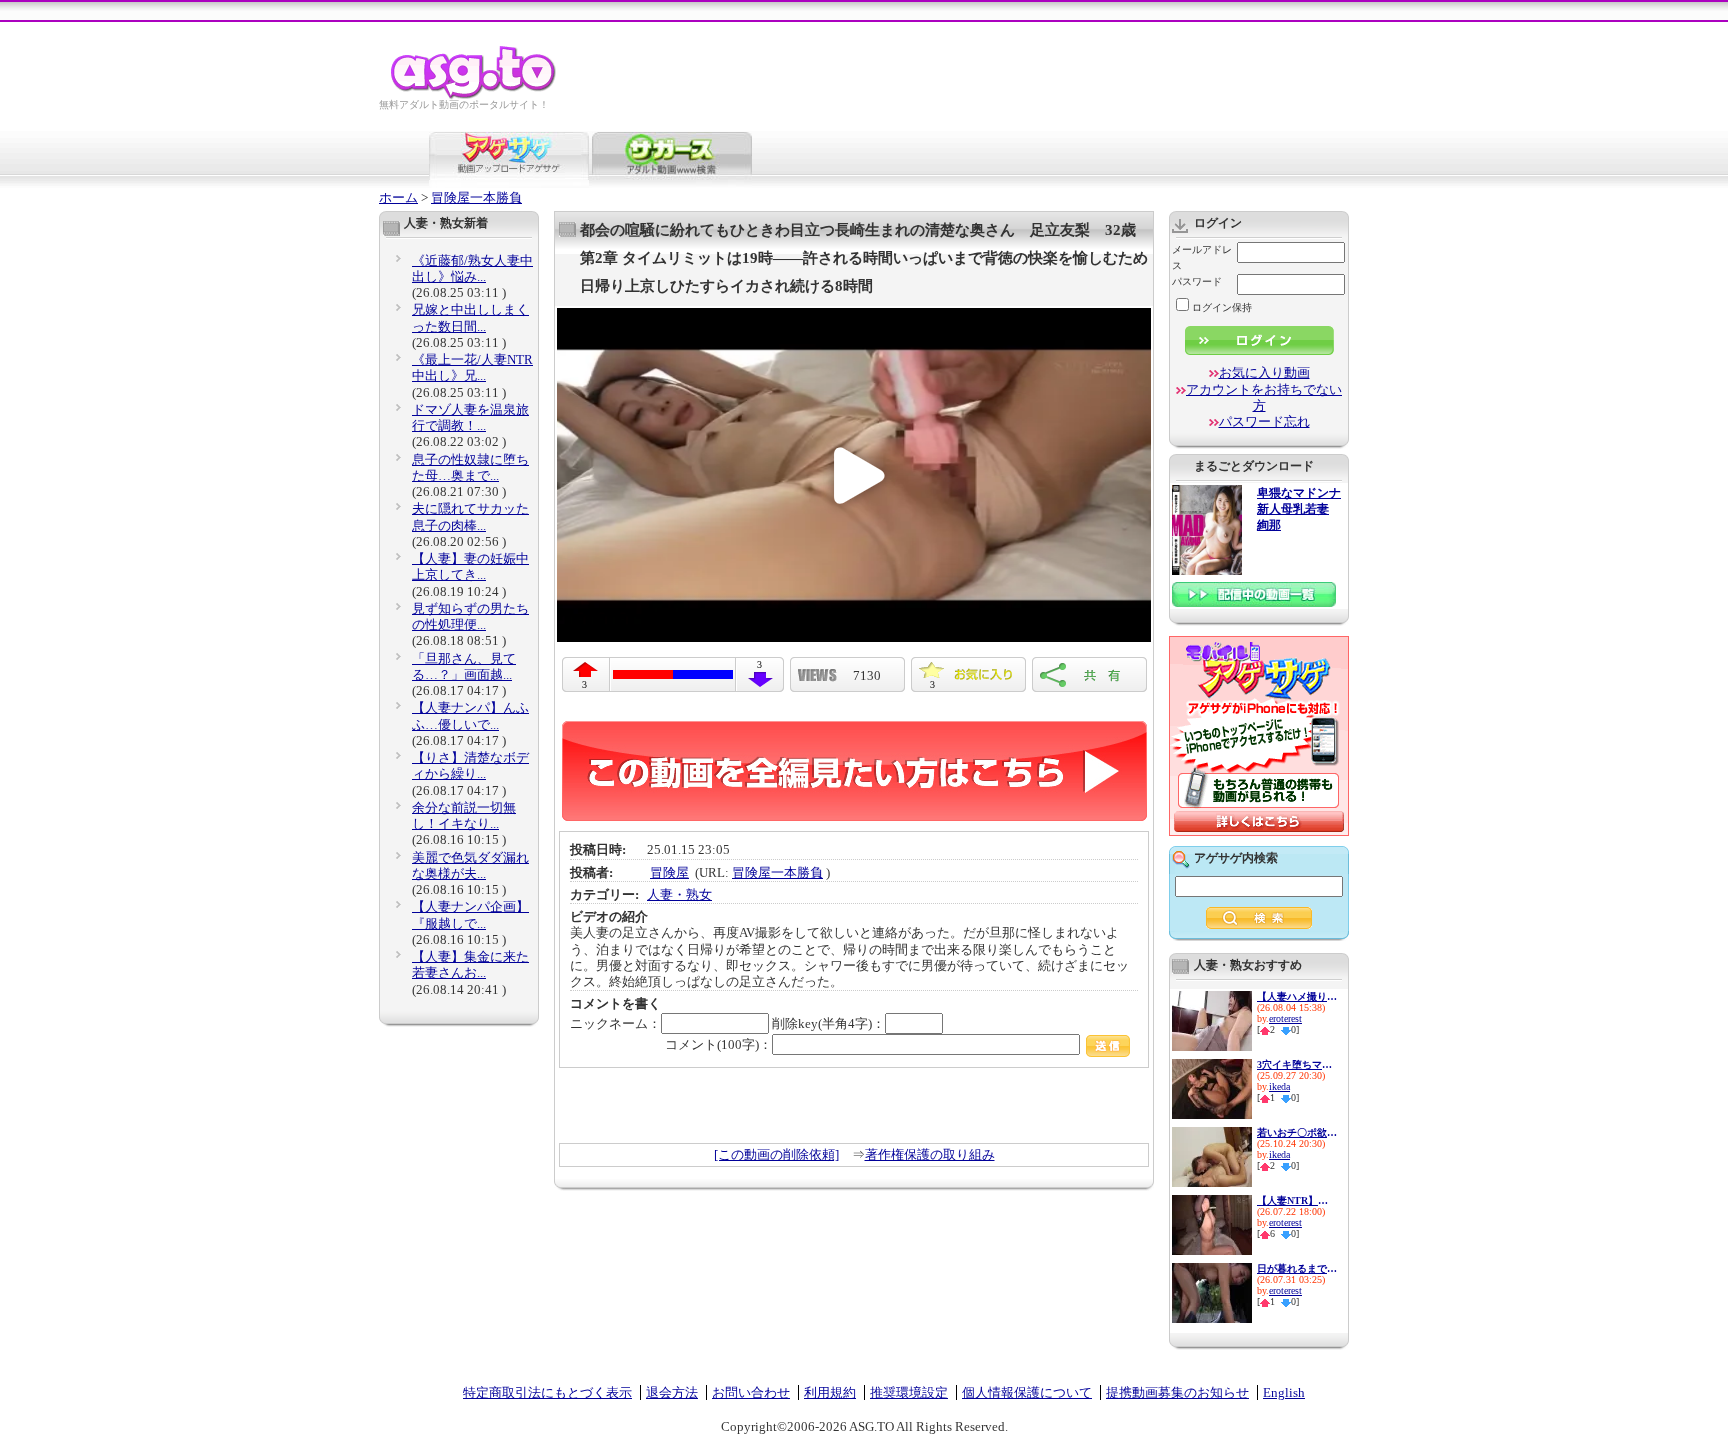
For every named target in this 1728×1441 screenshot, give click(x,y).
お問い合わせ (751, 1392)
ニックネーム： (615, 1023)
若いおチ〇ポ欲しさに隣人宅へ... (1297, 1132)
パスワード (1197, 281)
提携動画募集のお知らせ (1177, 1392)
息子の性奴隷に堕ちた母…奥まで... (470, 467)
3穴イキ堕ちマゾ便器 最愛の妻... (1297, 1064)
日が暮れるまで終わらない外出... (1297, 1268)
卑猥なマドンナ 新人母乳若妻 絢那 (1299, 509)
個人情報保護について (1027, 1392)
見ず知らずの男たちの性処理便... (470, 616)
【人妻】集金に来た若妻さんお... (470, 964)
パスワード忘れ (1264, 421)
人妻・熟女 (679, 894)
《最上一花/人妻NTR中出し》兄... (472, 367)
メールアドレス (1202, 257)
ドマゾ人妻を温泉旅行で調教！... (470, 417)
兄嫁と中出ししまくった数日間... (470, 317)
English (1284, 1392)
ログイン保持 (1222, 307)
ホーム (398, 197)
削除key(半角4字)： (828, 1023)
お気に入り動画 (1264, 372)
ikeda (1279, 1086)
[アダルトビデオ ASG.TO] (474, 95)
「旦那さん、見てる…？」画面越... (464, 666)
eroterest (1285, 1018)
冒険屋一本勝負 (476, 197)
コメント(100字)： (718, 1044)
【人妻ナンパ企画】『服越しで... (470, 914)
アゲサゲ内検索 (1236, 858)
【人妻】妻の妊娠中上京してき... (470, 566)
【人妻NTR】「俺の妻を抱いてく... (1297, 1200)
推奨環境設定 (909, 1392)
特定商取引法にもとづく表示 (547, 1392)
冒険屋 (669, 872)
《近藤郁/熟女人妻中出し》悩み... (472, 268)
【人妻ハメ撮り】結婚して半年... (1297, 996)
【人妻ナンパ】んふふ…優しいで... (470, 715)
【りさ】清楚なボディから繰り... (470, 765)
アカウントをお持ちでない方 (1264, 397)
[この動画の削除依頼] (776, 1154)
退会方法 (672, 1392)
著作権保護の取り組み (930, 1154)
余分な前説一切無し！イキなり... (464, 815)
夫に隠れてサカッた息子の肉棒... (470, 516)
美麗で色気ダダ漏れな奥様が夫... (470, 865)
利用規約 (830, 1392)
